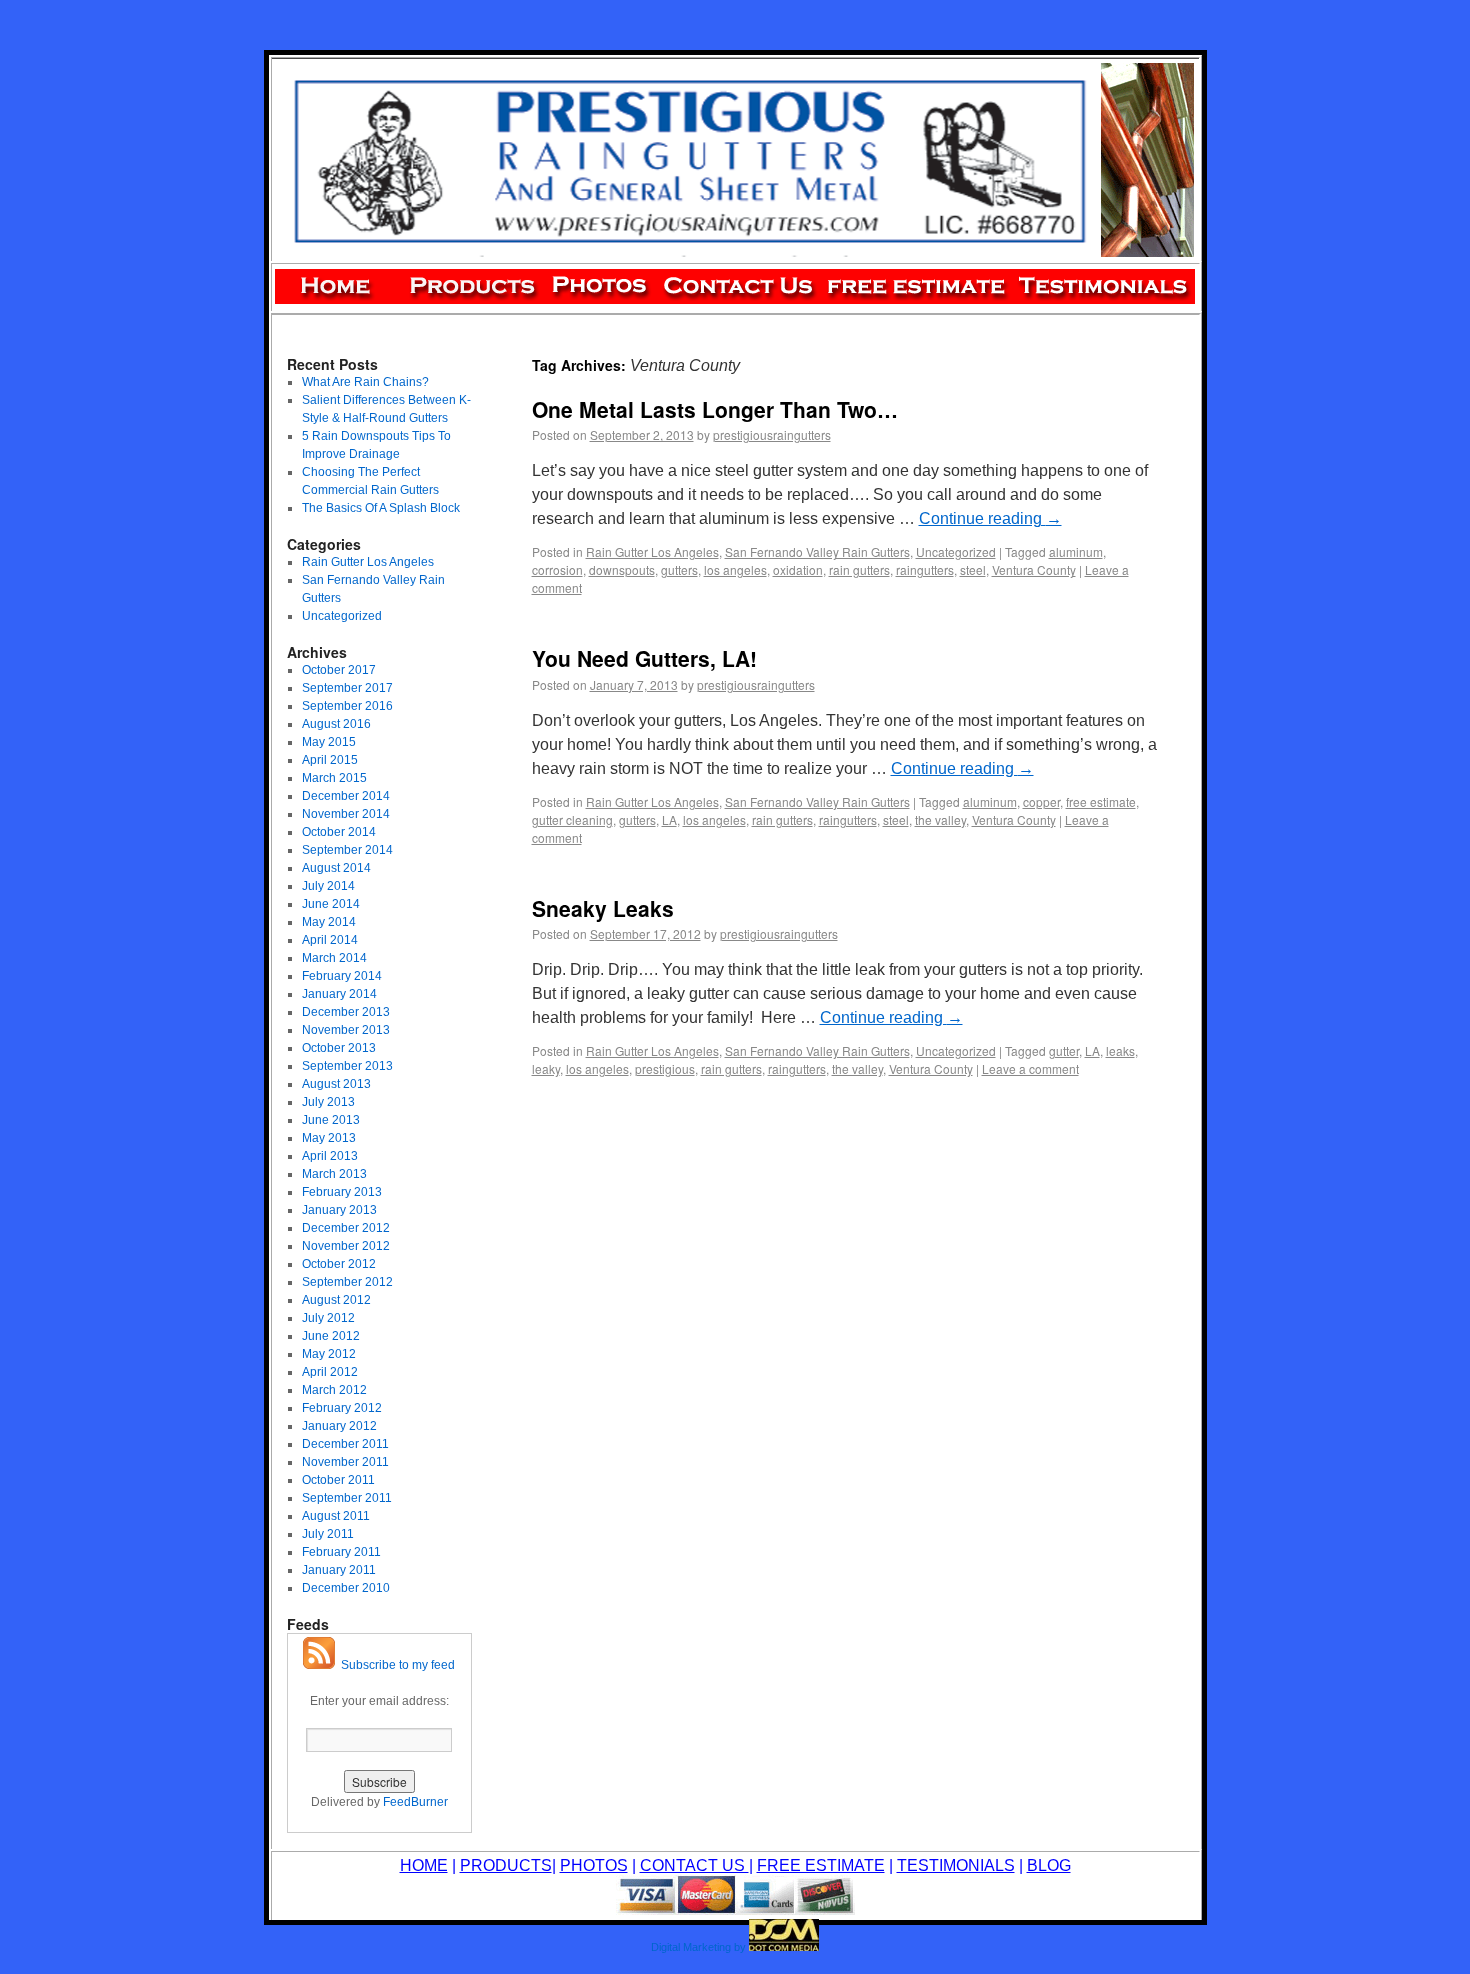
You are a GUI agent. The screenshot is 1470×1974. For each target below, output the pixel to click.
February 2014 (342, 976)
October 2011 (338, 1480)
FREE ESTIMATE (821, 1865)
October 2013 (339, 1048)
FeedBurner (415, 1802)
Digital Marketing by (698, 1947)
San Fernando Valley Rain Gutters (817, 551)
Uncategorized (956, 551)
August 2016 (336, 724)
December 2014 (346, 796)
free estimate (1101, 801)
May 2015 (329, 742)
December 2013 (346, 1012)
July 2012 (328, 1318)
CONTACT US (694, 1865)
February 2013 (342, 1192)
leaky (546, 1068)
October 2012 (339, 1264)
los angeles (735, 569)
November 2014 (346, 814)
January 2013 (339, 1210)
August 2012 (336, 1300)
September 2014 (347, 850)
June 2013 (331, 1120)
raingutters (925, 569)
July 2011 (328, 1534)
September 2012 (347, 1282)
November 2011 (345, 1462)
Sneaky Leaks (603, 908)
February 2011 (341, 1552)
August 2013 (336, 1084)
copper (1041, 801)
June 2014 (331, 904)
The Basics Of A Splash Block (381, 508)
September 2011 (347, 1498)
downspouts (622, 569)
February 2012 (342, 1408)
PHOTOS (594, 1865)
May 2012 (329, 1354)
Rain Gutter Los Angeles (652, 551)
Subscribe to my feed (395, 1665)
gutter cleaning (572, 819)
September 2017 (347, 688)
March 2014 (334, 958)
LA (669, 819)
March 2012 (334, 1390)
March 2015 (334, 778)
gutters (679, 569)
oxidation (798, 569)
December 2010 (346, 1588)
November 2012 (346, 1246)
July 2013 (328, 1102)
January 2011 (339, 1570)
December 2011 (345, 1444)
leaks (1120, 1050)
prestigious (665, 1068)
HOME (424, 1865)
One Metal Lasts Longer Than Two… (715, 409)
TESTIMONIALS (956, 1865)
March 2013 (334, 1174)
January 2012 (339, 1426)
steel (973, 569)
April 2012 (330, 1372)
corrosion (557, 569)
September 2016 (347, 706)
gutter (1064, 1050)
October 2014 (339, 832)
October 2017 (339, 670)
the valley (940, 819)
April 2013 (330, 1156)
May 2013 (329, 1138)
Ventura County (1034, 569)
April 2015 (330, 760)
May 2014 (329, 922)
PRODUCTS (506, 1865)
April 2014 (330, 940)
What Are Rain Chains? (365, 382)
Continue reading (990, 518)
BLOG (1049, 1865)
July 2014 (328, 886)
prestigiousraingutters (772, 434)
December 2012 (346, 1228)
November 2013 (346, 1030)
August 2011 (336, 1516)
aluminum (1076, 551)
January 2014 (339, 994)
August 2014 (336, 868)
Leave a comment (1030, 1068)
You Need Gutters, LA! (644, 658)
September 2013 (347, 1066)
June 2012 (331, 1336)
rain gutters (859, 569)
